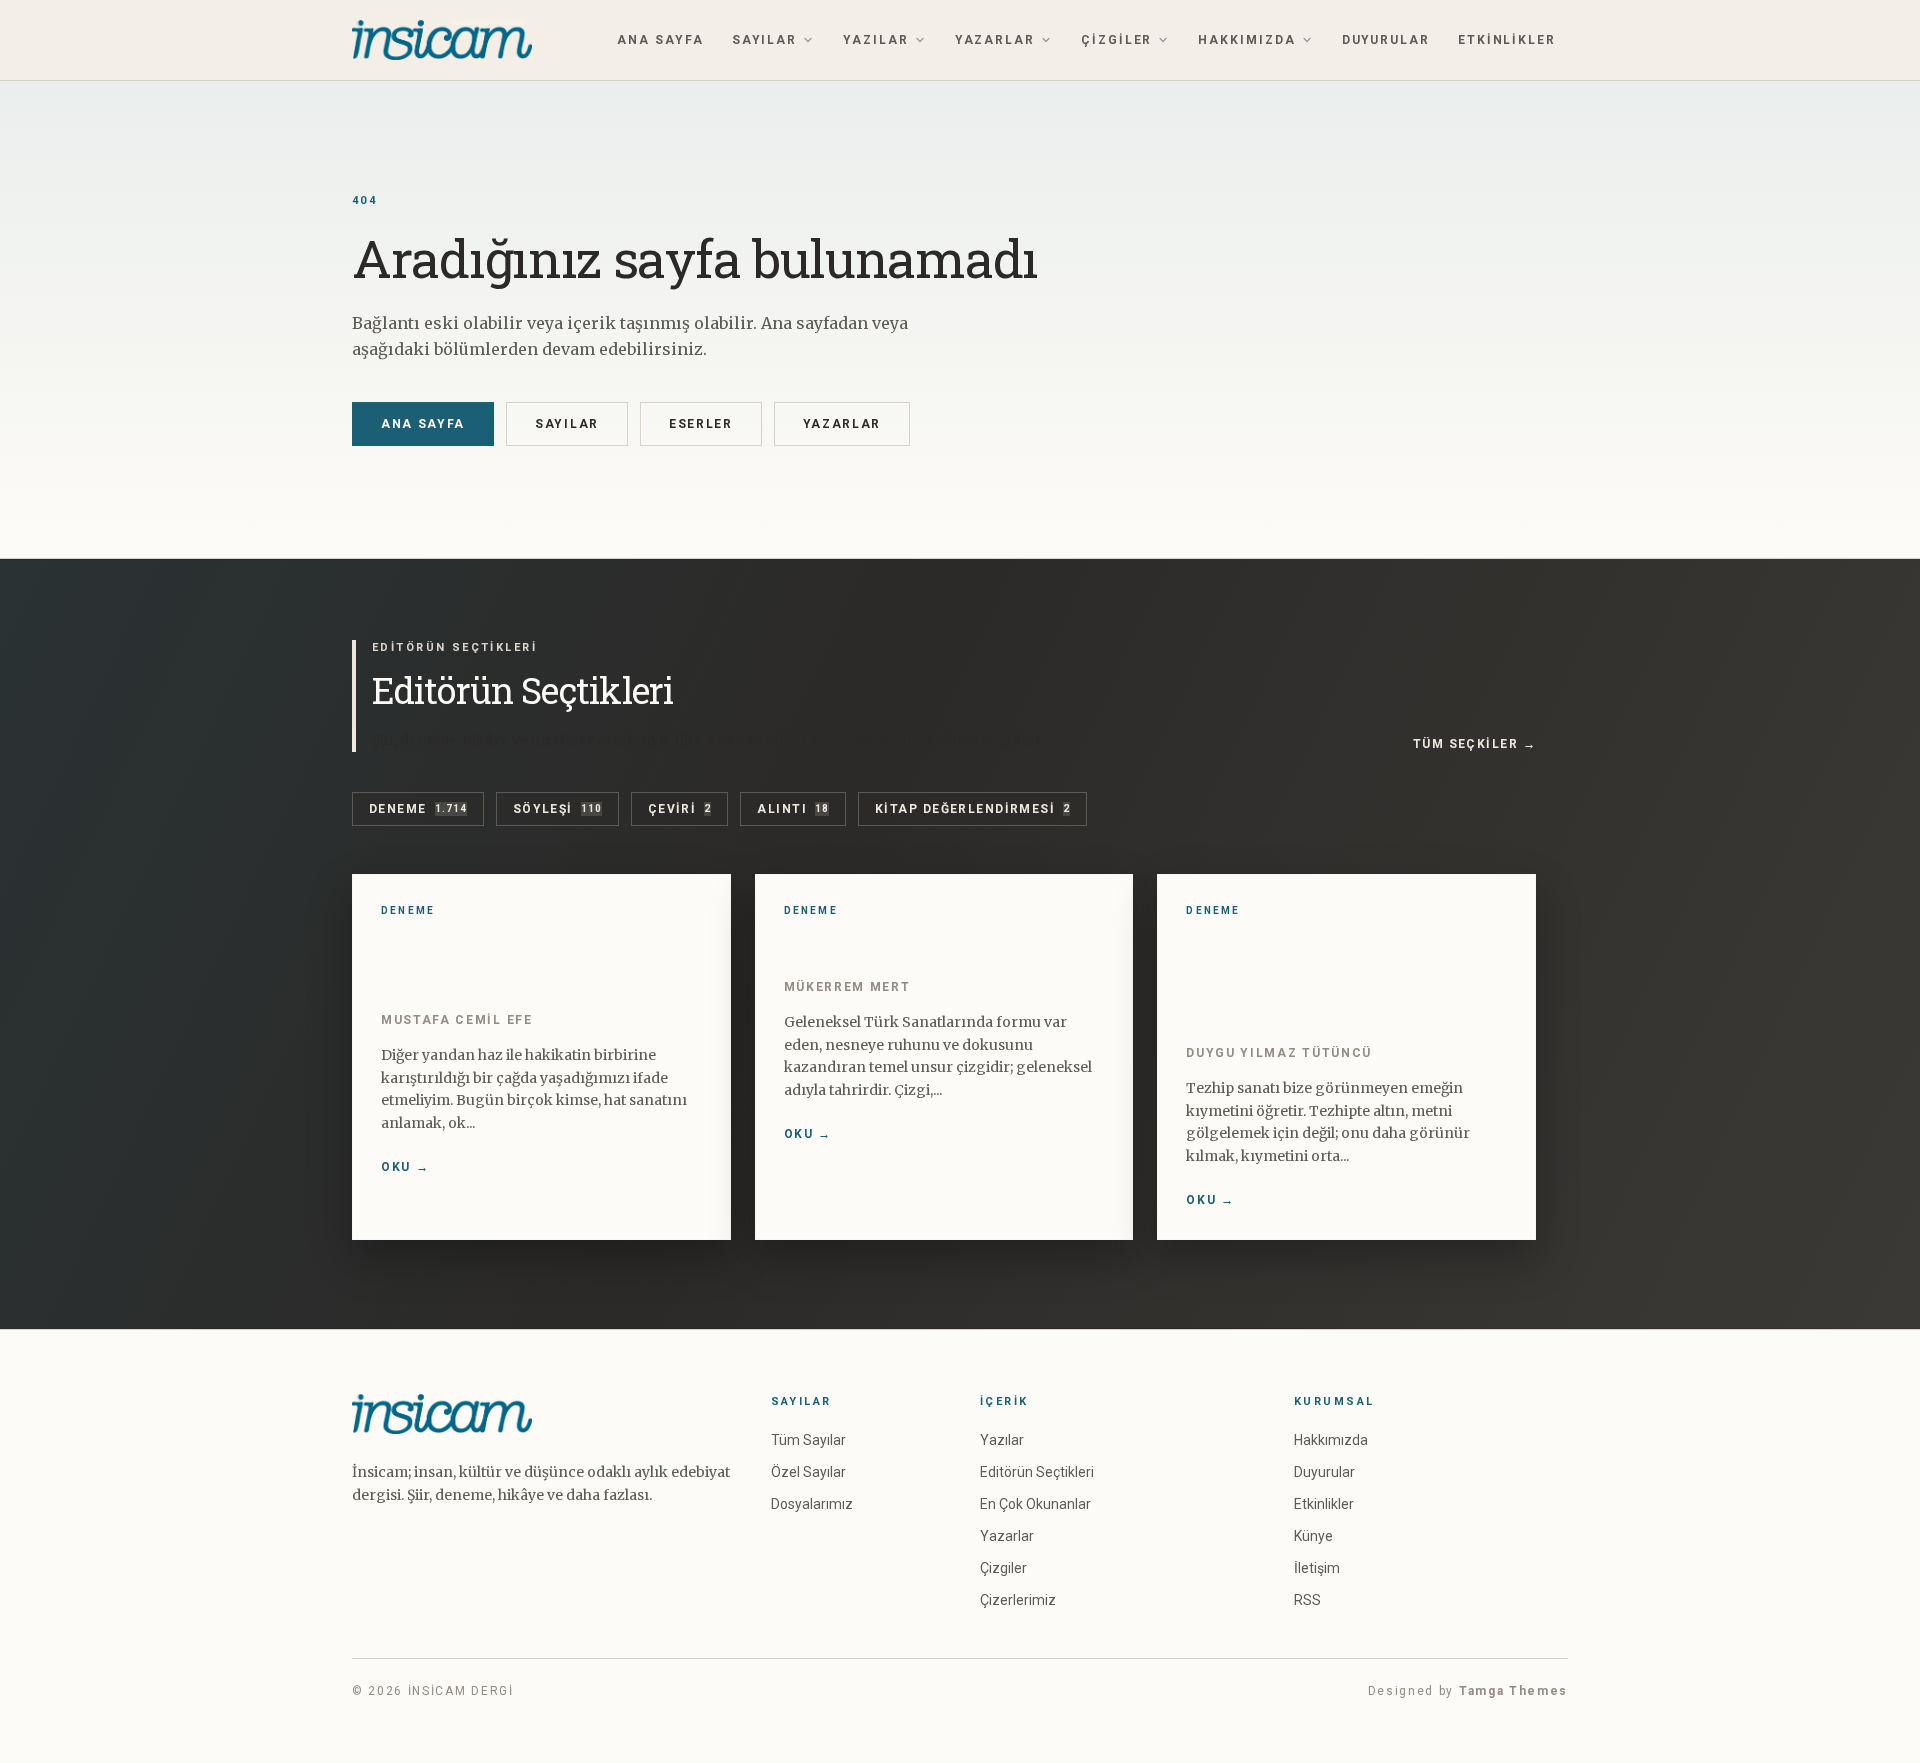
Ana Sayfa (660, 40)
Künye (1313, 1536)
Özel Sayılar (808, 1472)
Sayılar (764, 40)
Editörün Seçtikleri (1037, 1472)
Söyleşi (557, 809)
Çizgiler (1116, 40)
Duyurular (1386, 40)
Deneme (418, 809)
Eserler (701, 424)
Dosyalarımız (812, 1504)
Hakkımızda (1246, 40)
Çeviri (680, 809)
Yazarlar (995, 40)
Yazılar (875, 40)
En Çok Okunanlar (1035, 1504)
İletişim (1317, 1568)
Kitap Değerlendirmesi (972, 809)
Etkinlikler (1507, 40)
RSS (1307, 1600)
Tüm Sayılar (808, 1440)
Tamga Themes (1513, 1691)
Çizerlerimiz (1018, 1600)
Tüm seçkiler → (1474, 744)
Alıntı (793, 809)
